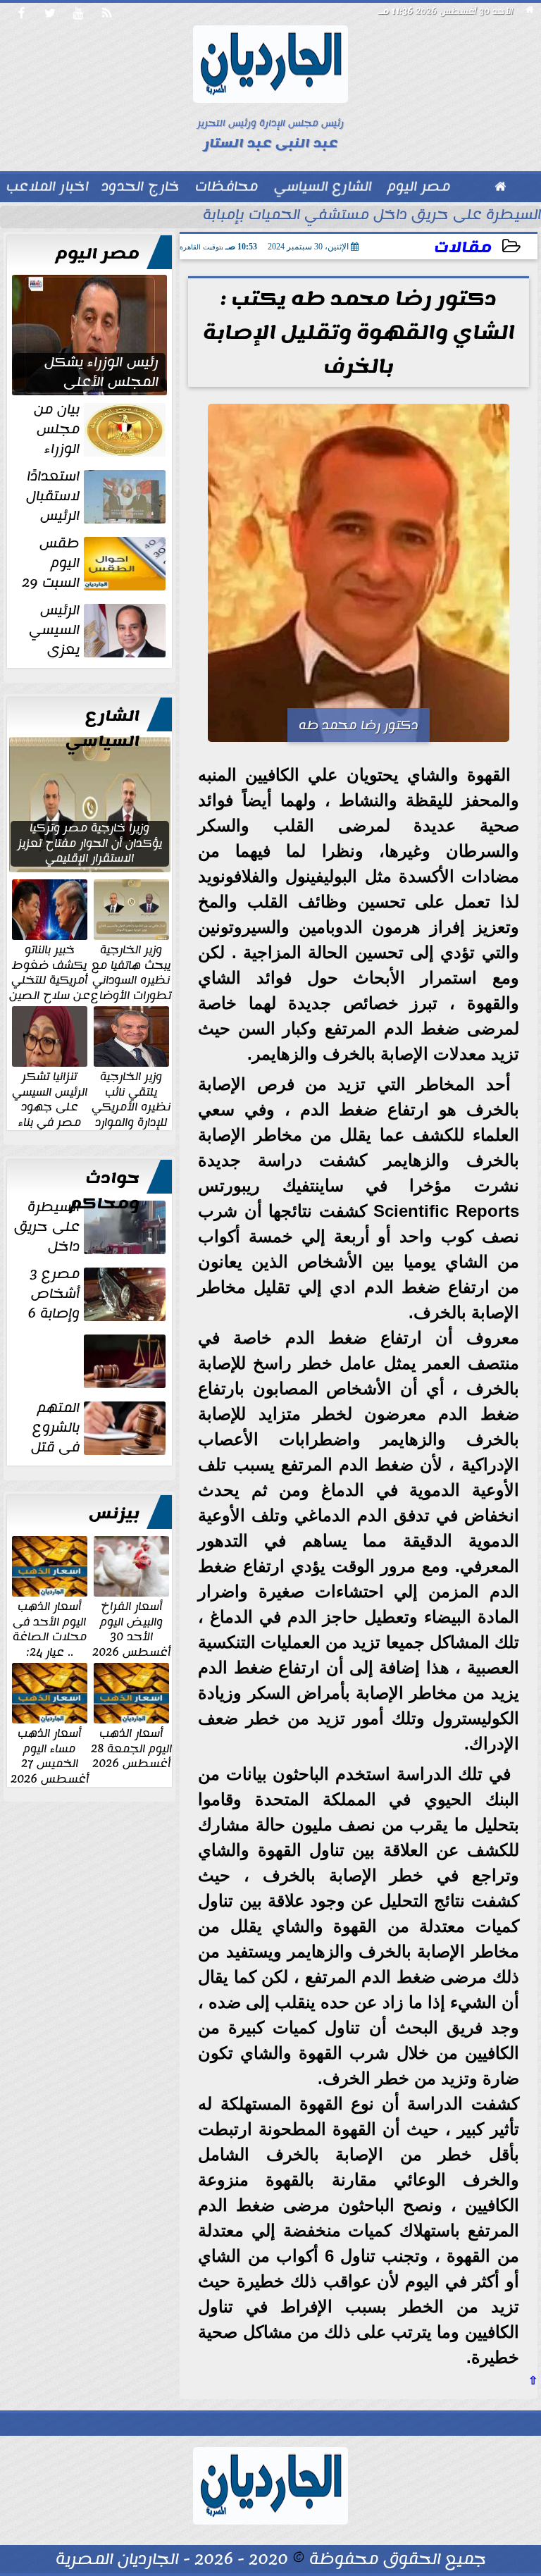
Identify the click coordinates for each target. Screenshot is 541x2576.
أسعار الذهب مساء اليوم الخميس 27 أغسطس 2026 (50, 1755)
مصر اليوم (98, 254)
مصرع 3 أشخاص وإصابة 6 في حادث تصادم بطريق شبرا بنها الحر (95, 1294)
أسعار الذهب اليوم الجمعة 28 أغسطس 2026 (131, 1748)
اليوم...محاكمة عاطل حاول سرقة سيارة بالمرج (94, 1388)
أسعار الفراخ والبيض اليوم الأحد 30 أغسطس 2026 (131, 1628)
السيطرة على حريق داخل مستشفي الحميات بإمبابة (372, 216)
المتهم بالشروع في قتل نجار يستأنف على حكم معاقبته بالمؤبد (99, 1428)
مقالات (463, 248)
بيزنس (114, 1513)
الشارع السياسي (102, 729)
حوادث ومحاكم (105, 1191)
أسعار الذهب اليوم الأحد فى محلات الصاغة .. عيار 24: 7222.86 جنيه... (50, 1636)
